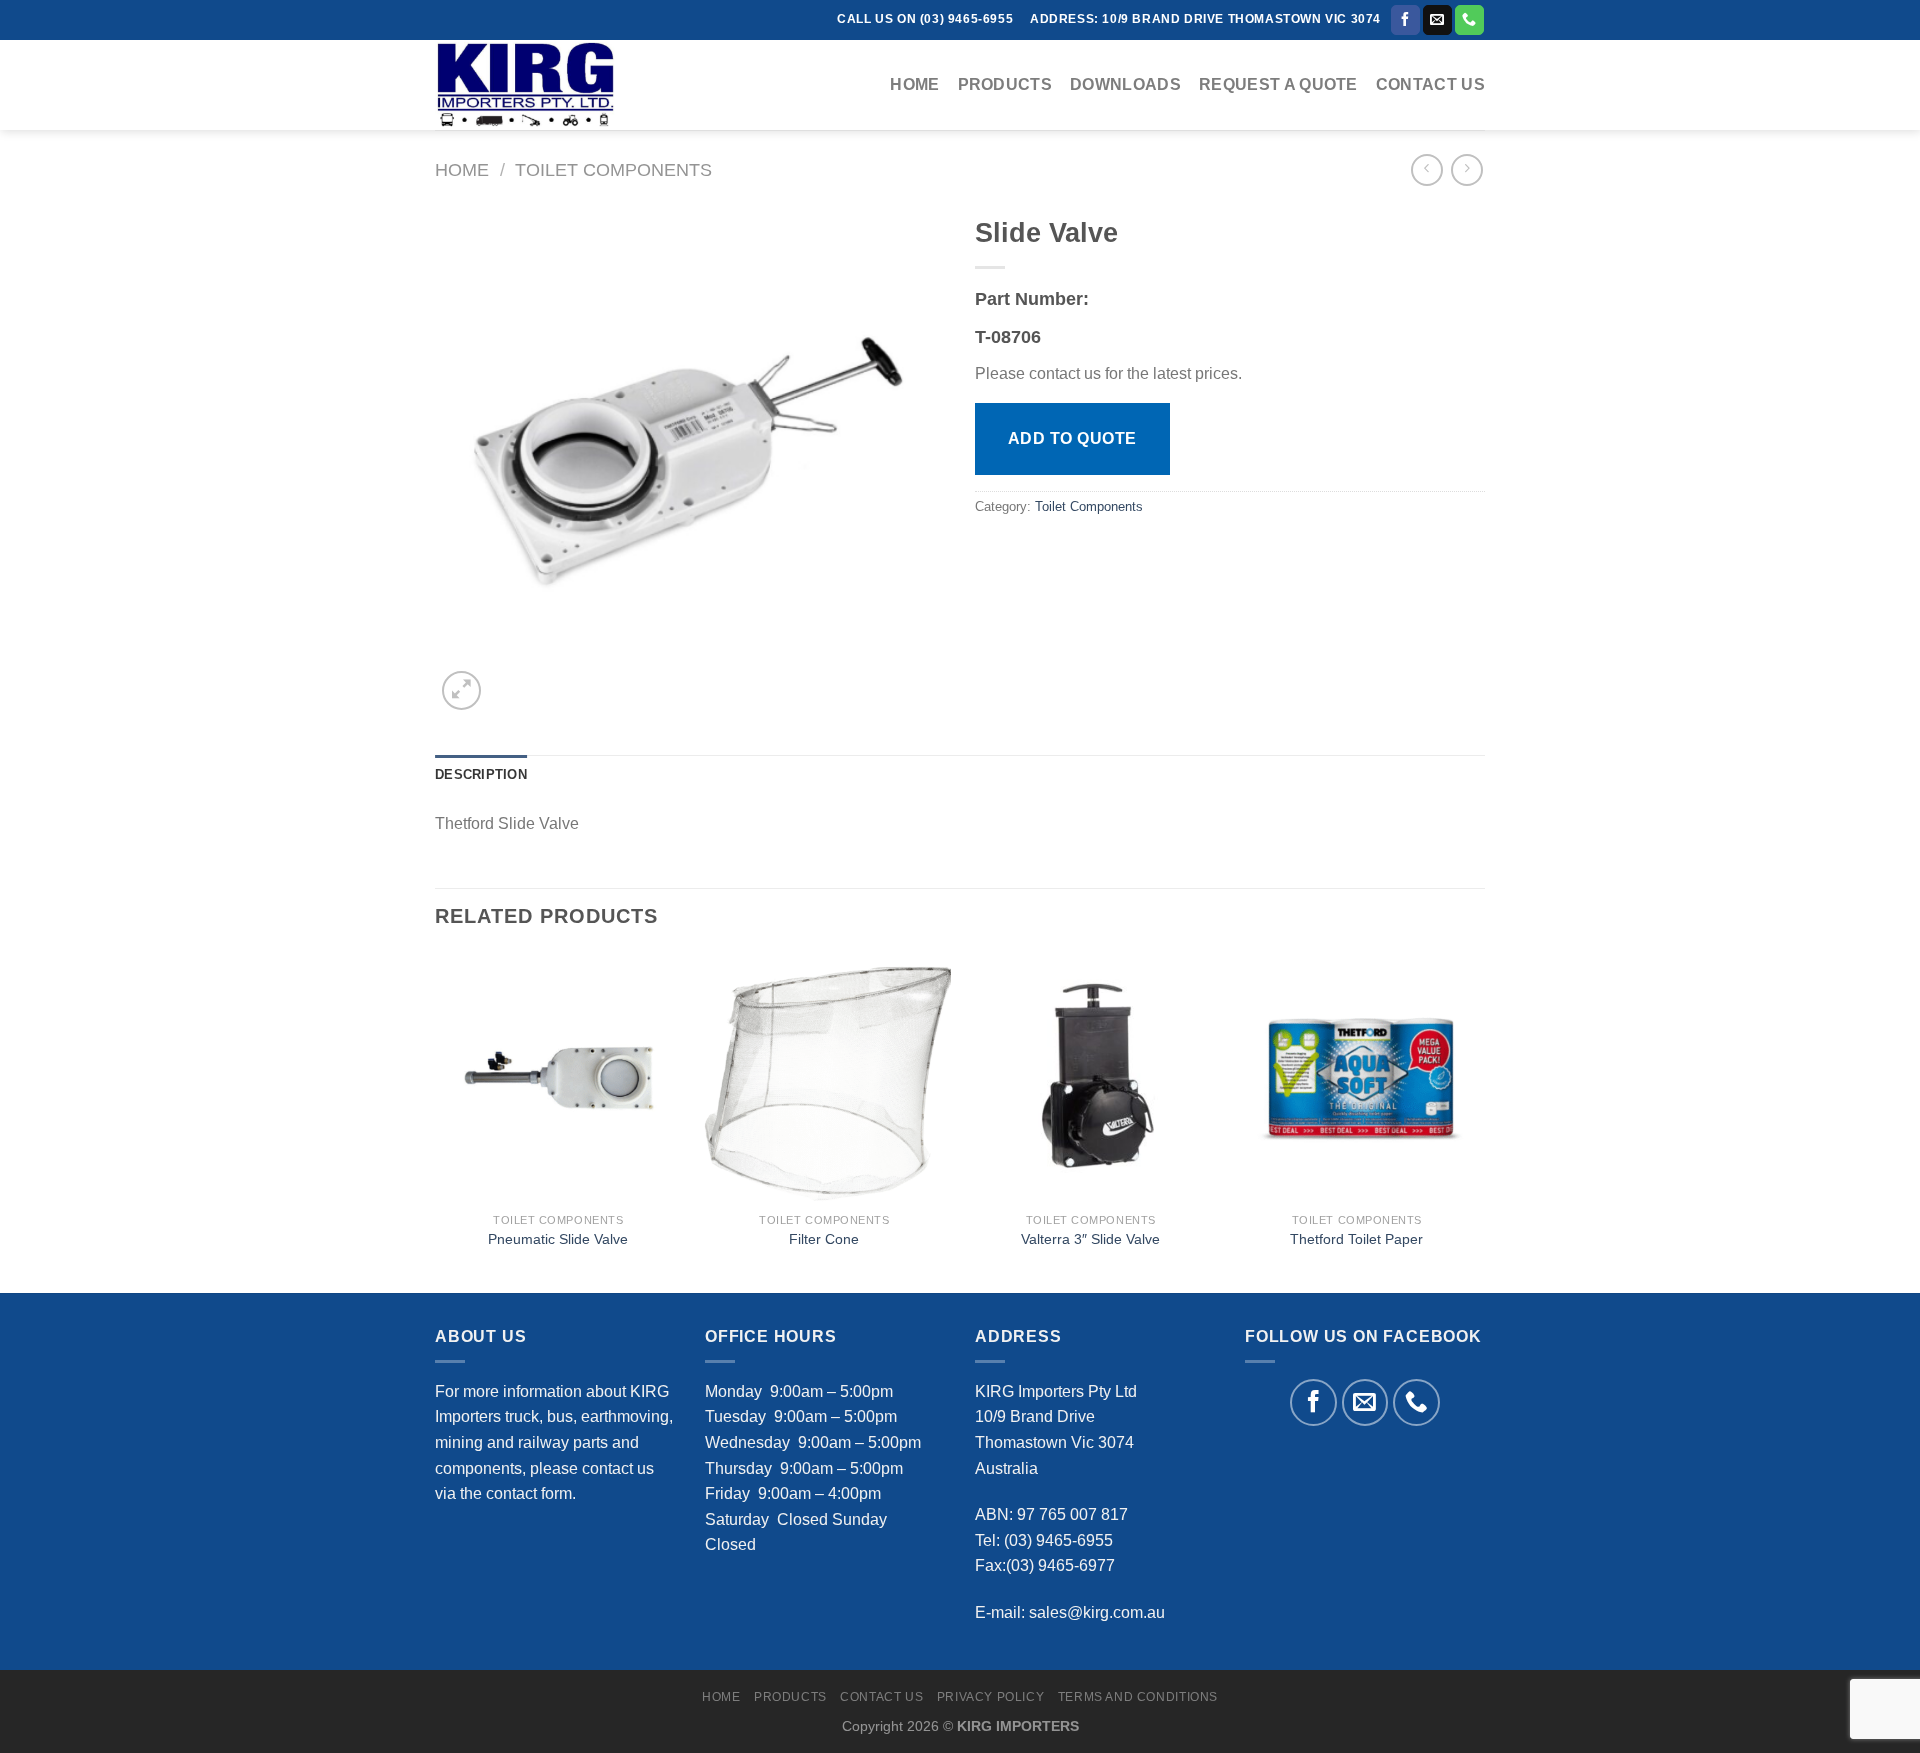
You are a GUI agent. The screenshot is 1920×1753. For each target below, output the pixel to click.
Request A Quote (1278, 84)
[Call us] (1469, 20)
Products (1005, 84)
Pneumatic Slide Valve (558, 1239)
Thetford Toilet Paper (1356, 1239)
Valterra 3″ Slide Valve (1090, 1239)
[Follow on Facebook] (1405, 20)
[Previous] (436, 1121)
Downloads (1125, 84)
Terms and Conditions (1138, 1697)
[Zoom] (461, 690)
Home (914, 84)
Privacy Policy (991, 1697)
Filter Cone (824, 1239)
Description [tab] (481, 774)
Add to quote (1072, 438)
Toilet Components (613, 169)
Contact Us (1430, 84)
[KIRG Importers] (535, 85)
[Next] (1479, 1121)
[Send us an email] (1437, 20)
